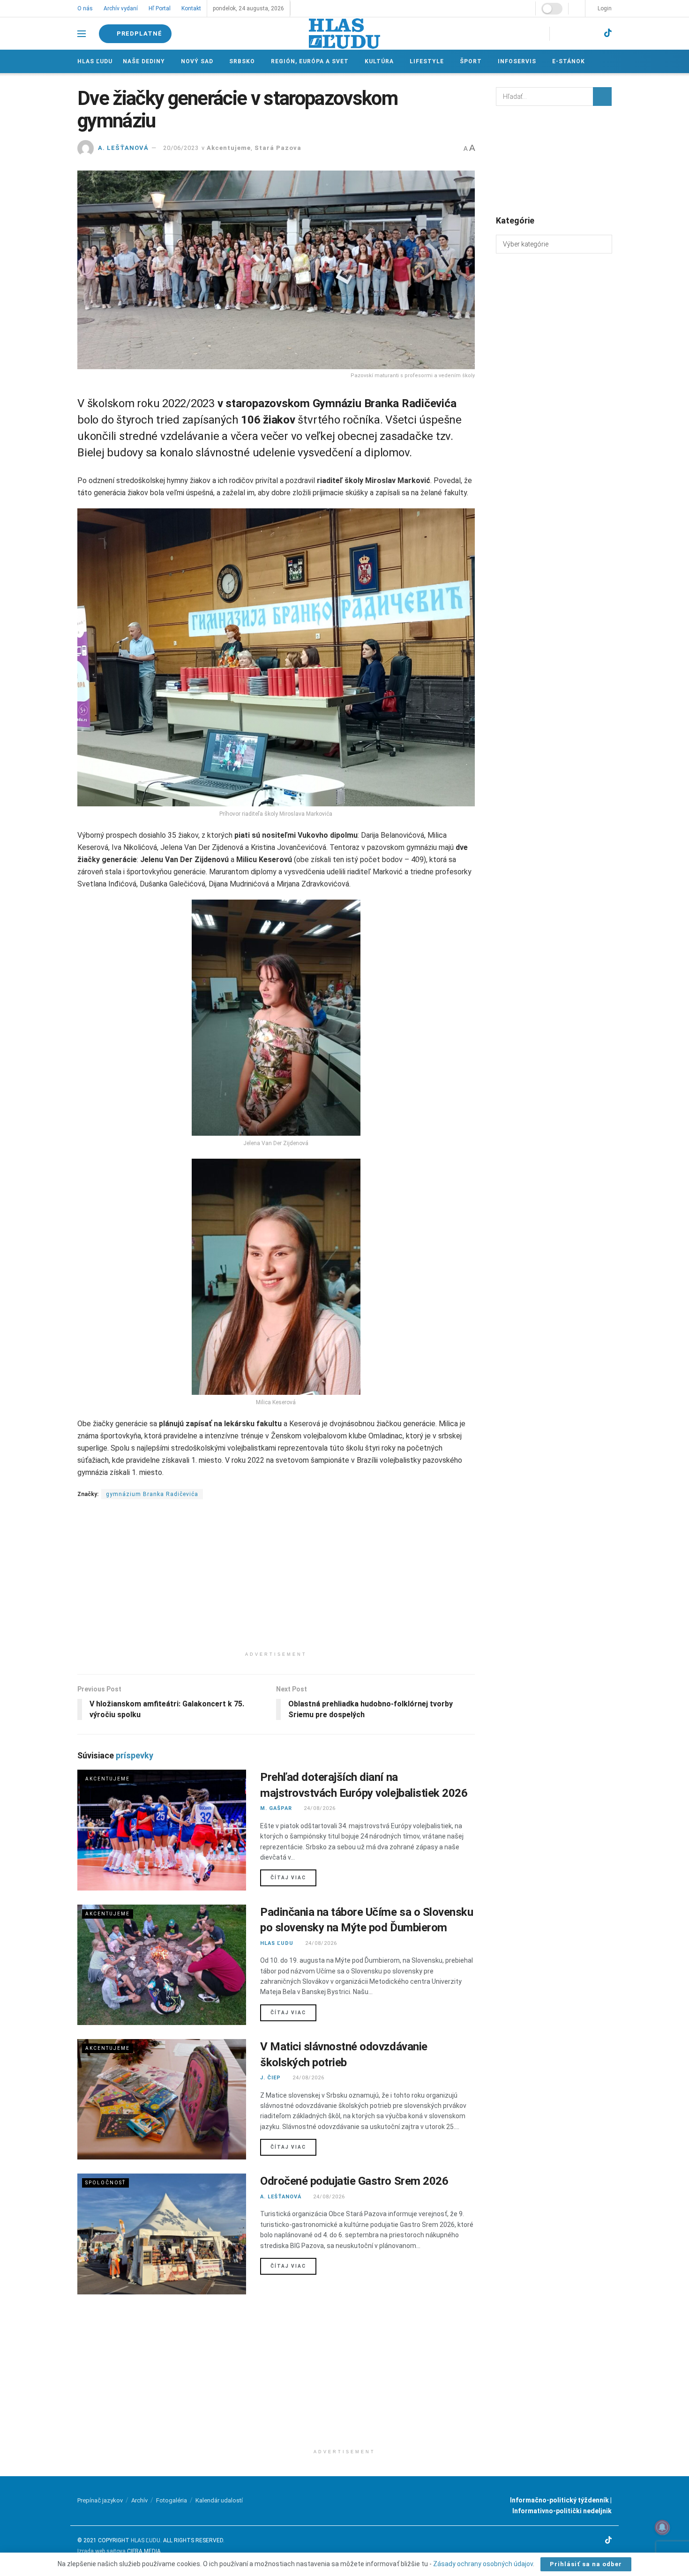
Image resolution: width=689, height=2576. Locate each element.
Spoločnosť (105, 2183)
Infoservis (514, 61)
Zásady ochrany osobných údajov (483, 2564)
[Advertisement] (276, 1581)
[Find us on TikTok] (608, 33)
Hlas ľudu (95, 61)
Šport (468, 61)
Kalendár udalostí (219, 2500)
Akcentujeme (229, 148)
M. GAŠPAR (276, 1808)
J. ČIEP (270, 2078)
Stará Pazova (278, 148)
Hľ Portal (159, 8)
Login (604, 8)
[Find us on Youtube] (591, 34)
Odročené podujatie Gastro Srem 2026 (354, 2181)
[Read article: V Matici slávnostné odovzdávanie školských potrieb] (162, 2099)
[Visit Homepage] (344, 34)
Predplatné (139, 34)
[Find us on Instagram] (573, 34)
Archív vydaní (120, 8)
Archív (139, 2500)
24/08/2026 (319, 1808)
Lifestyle (424, 61)
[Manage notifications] (662, 2527)
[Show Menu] (82, 34)
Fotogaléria (172, 2500)
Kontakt (190, 8)
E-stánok (565, 61)
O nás (85, 8)
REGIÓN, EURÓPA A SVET (308, 61)
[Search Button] (602, 97)
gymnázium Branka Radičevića (152, 1494)
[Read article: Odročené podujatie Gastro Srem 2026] (162, 2234)
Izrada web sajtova (101, 2551)
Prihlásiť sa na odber (586, 2564)
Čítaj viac (293, 1877)
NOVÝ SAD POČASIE (554, 160)
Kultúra (377, 61)
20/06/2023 (181, 148)
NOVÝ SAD (197, 61)
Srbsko (241, 61)
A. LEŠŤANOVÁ (123, 148)
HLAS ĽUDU (277, 1943)
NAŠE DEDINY (144, 61)
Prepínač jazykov (100, 2500)
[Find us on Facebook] (558, 34)
